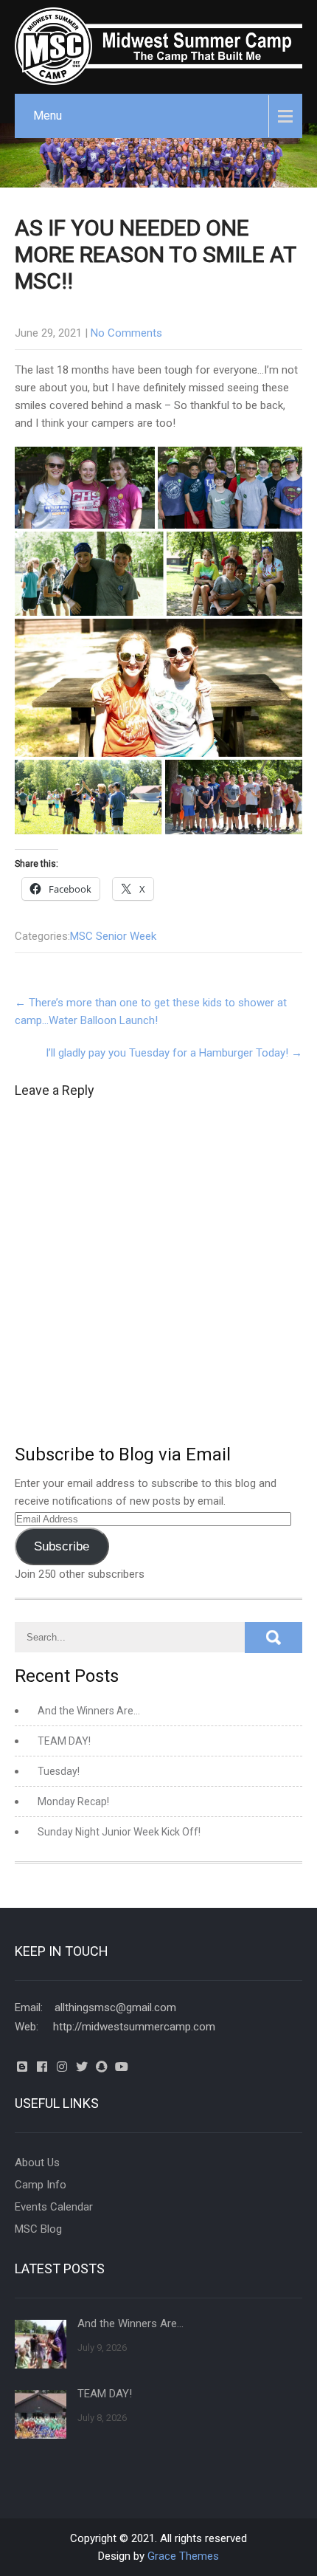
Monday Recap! (73, 1802)
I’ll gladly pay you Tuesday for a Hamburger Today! (174, 1053)
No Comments (126, 333)
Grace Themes (183, 2556)
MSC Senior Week (113, 936)
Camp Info (41, 2185)
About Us (37, 2163)
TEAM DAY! (64, 1741)
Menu (48, 116)
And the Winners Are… (89, 1711)
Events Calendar (54, 2207)
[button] (85, 488)
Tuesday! (59, 1771)
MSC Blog (38, 2229)
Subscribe (62, 1546)
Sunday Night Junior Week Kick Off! (119, 1832)
